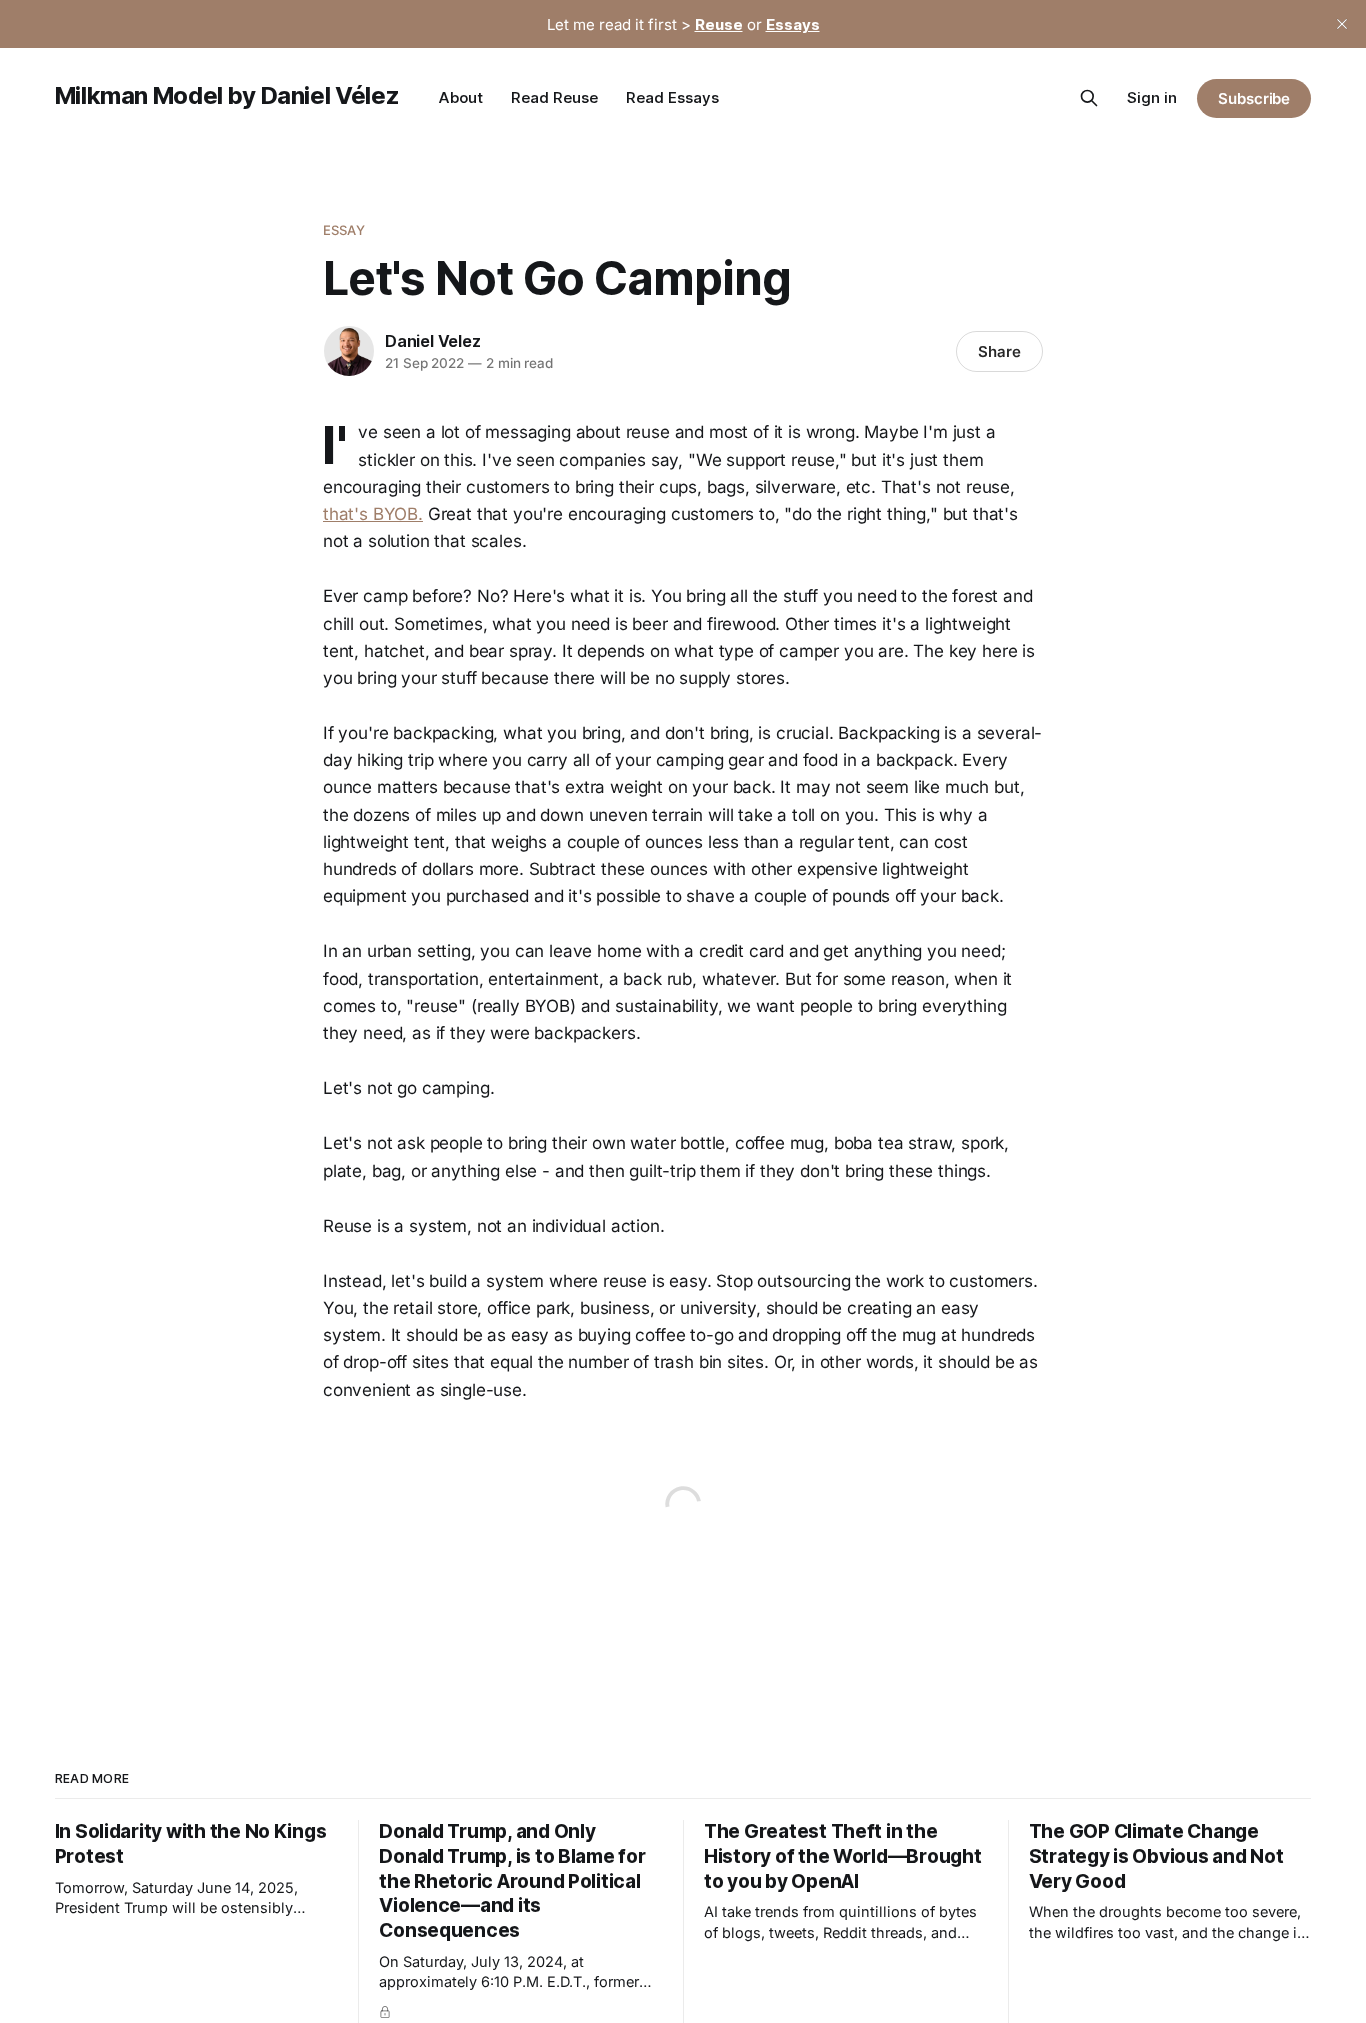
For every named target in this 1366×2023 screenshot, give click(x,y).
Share (999, 351)
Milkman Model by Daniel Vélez (227, 95)
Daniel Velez (433, 341)
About (461, 97)
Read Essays (672, 97)
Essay (344, 230)
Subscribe (1254, 98)
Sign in (1152, 97)
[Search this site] (1089, 98)
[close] (1342, 24)
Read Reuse (554, 97)
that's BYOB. (373, 514)
